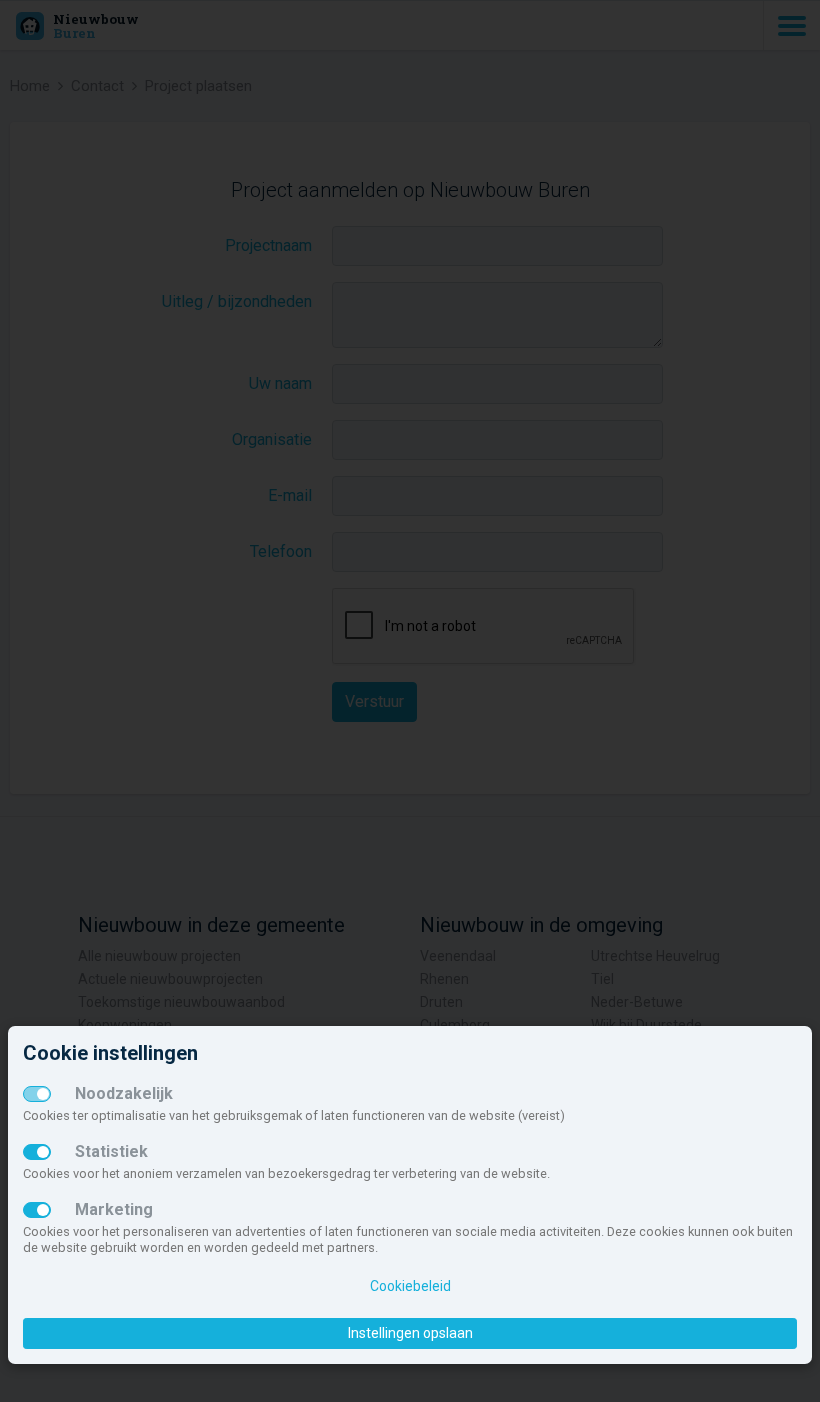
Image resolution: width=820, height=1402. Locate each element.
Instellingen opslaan (410, 1333)
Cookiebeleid (410, 1286)
